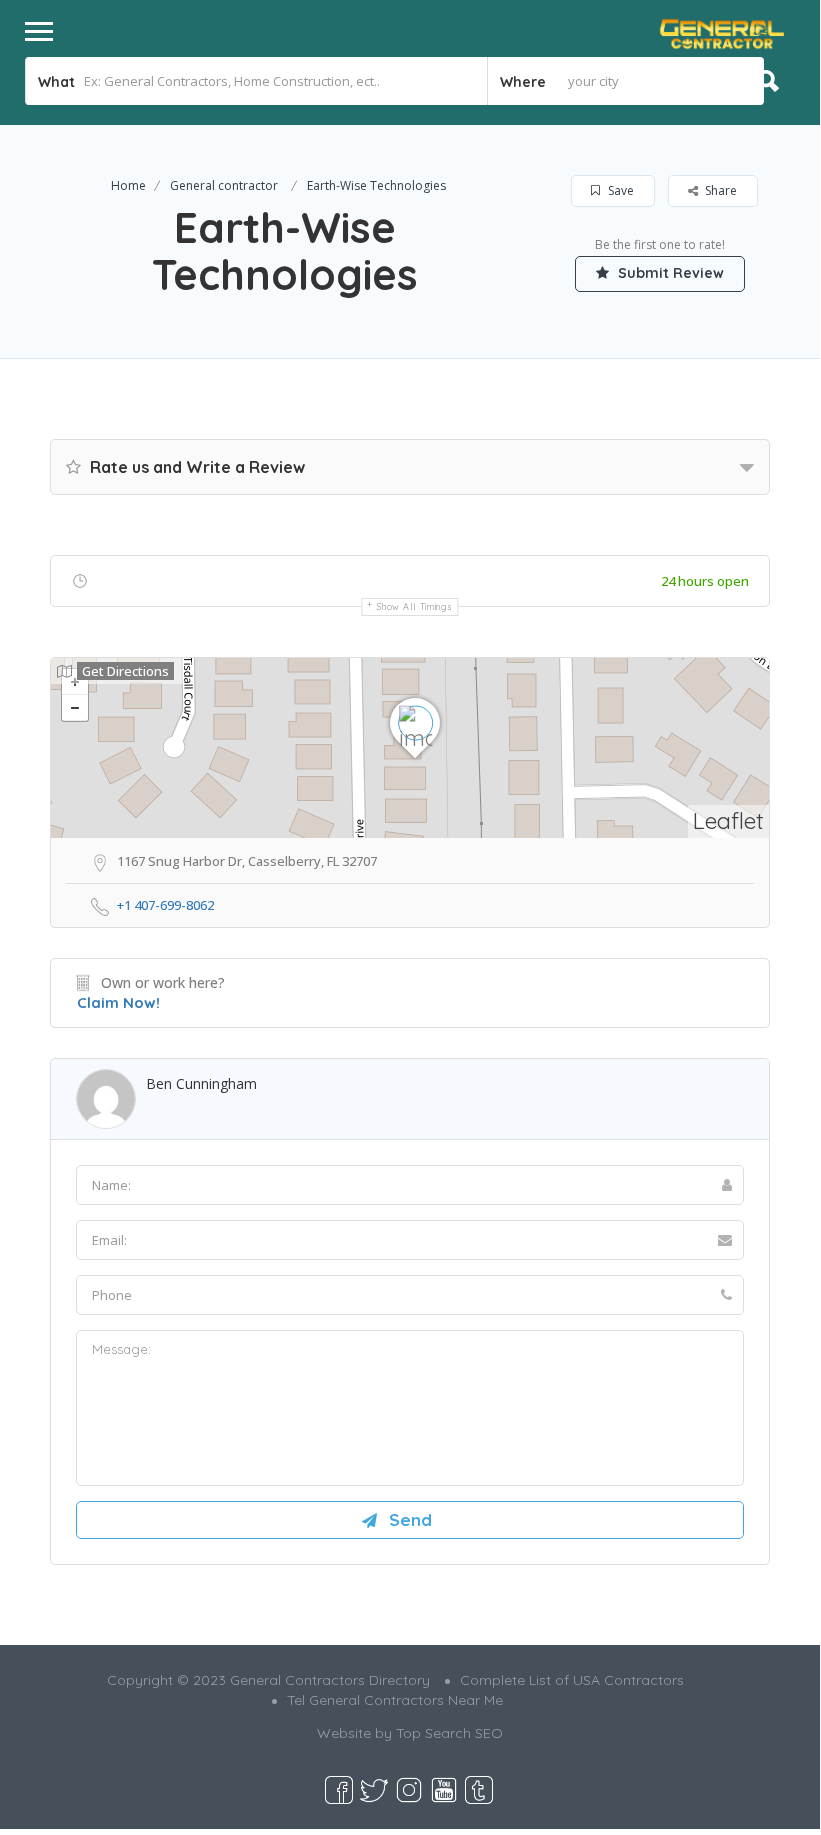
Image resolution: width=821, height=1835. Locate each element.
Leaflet (728, 820)
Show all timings (414, 606)
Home (128, 185)
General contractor (224, 185)
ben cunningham (201, 1083)
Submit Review (669, 273)
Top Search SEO (449, 1733)
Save (619, 190)
